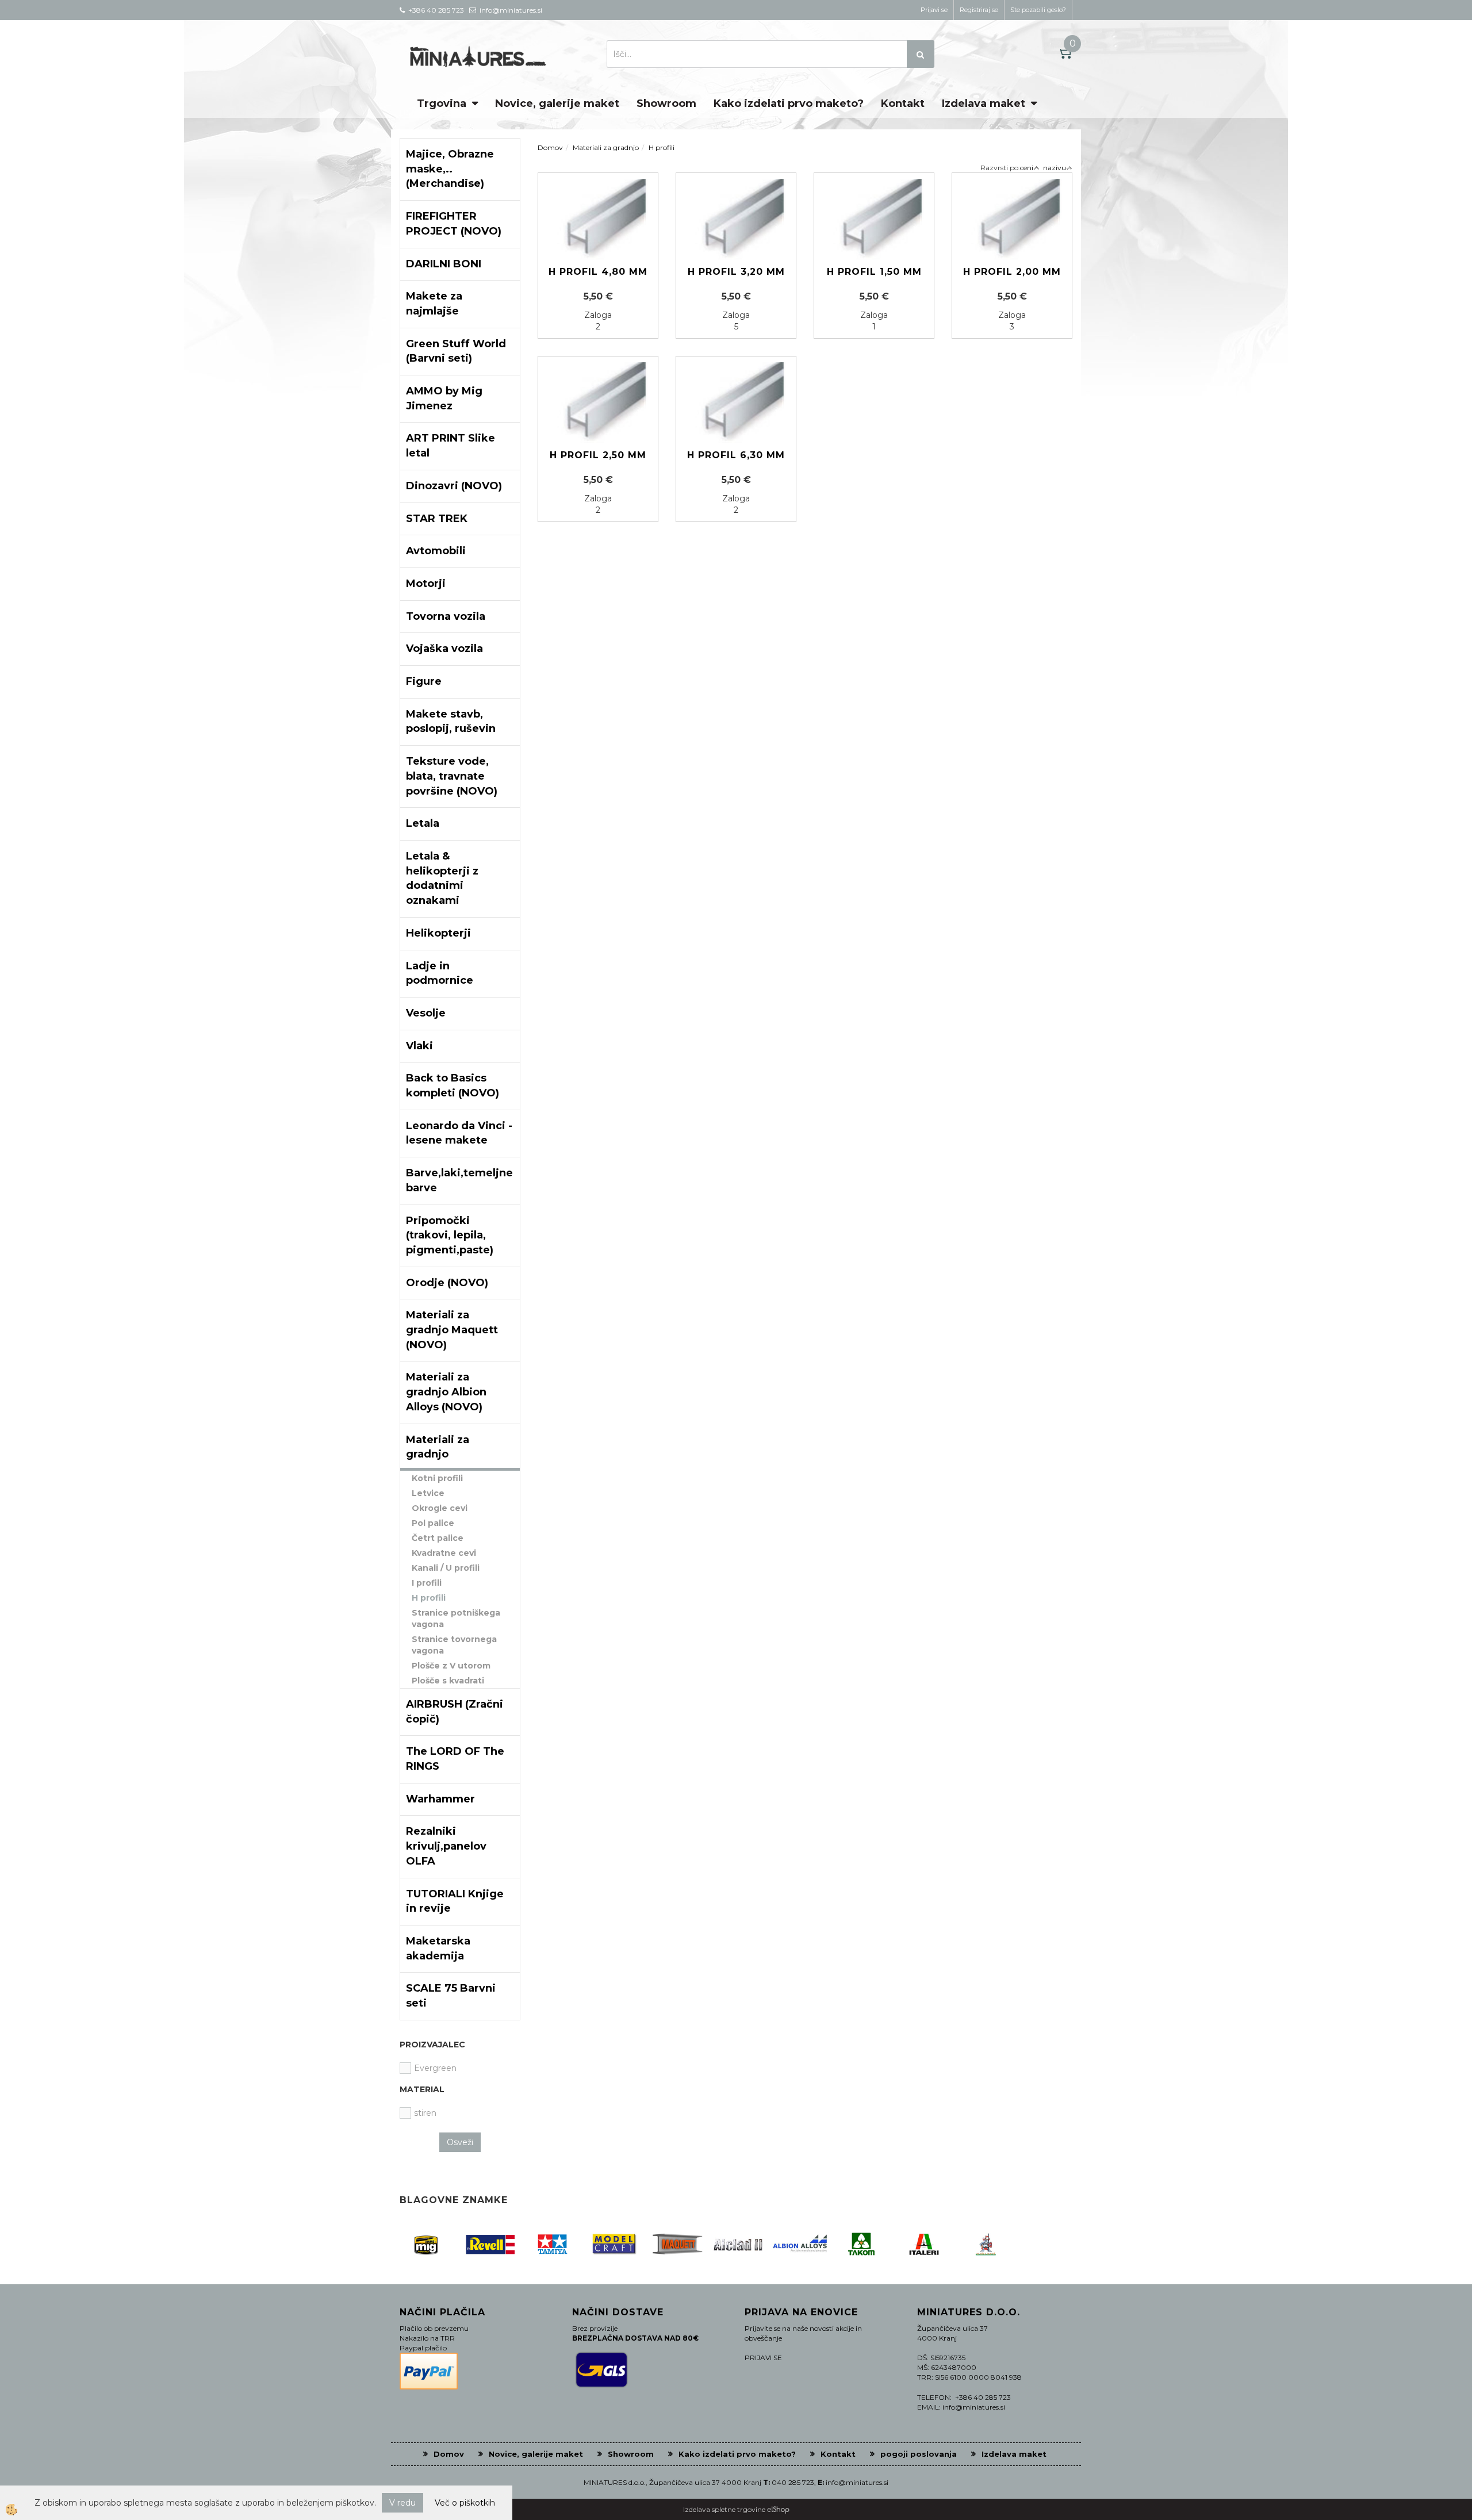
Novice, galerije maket (557, 103)
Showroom (666, 103)
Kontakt (903, 103)
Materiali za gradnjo (606, 147)
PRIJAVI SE (763, 2358)
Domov (550, 147)
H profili (429, 1598)
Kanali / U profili (446, 1568)
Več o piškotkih (465, 2503)
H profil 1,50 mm (874, 272)
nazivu (1055, 168)
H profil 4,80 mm (598, 272)
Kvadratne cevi (444, 1553)
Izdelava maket (984, 103)
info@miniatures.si (857, 2482)
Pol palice (433, 1523)
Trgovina (442, 103)
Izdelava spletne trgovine (724, 2509)
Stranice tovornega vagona (454, 1645)
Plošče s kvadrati (448, 1681)
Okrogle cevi (440, 1508)
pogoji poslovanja (919, 2454)
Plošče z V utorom (451, 1666)
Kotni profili (437, 1478)
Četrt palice (438, 1538)
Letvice (428, 1493)
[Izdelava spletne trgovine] (778, 2509)
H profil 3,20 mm (736, 272)
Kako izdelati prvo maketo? (789, 103)
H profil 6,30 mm (736, 455)
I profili (427, 1583)
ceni (1027, 168)
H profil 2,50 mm (598, 455)
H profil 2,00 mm (1012, 272)
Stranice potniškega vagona (456, 1618)
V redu (402, 2503)
